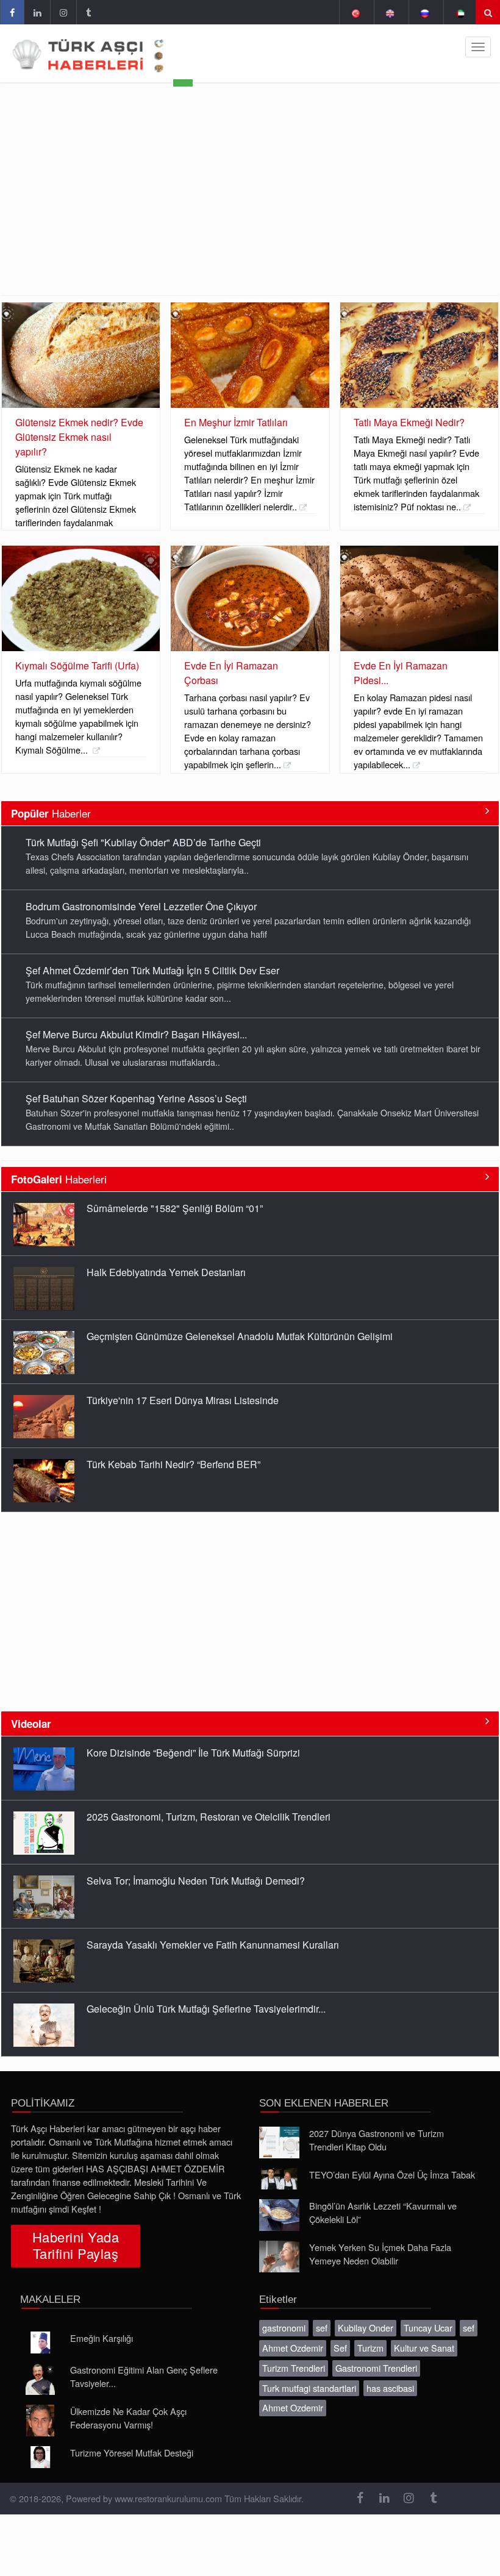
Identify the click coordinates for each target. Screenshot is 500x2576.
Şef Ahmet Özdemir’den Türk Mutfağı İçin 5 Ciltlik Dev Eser (152, 970)
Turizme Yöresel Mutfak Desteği (132, 2453)
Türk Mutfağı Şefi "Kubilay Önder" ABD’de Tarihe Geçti (143, 842)
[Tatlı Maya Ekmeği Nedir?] (419, 355)
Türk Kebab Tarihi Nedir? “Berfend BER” (173, 1464)
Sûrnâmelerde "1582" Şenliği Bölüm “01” (175, 1208)
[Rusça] (425, 12)
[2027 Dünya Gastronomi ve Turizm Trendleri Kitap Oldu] (279, 2143)
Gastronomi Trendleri (376, 2368)
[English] (390, 12)
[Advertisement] (250, 204)
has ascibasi (390, 2388)
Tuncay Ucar (428, 2328)
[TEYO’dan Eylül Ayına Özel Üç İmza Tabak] (279, 2179)
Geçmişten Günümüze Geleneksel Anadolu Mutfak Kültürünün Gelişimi (240, 1336)
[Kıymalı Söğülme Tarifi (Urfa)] (81, 599)
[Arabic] (459, 12)
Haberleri (59, 1179)
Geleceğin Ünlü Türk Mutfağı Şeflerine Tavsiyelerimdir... (206, 2009)
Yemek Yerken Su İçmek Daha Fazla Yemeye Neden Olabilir (380, 2254)
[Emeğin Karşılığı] (40, 2342)
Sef (340, 2348)
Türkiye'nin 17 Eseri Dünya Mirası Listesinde (183, 1400)
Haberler (51, 813)
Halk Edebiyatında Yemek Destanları (166, 1272)
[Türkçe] (355, 12)
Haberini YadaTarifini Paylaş (76, 2245)
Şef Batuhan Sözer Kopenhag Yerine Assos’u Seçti (136, 1098)
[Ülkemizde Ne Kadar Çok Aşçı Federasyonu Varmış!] (40, 2421)
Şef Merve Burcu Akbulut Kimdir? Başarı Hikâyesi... (136, 1034)
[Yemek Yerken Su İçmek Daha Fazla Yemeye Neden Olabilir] (279, 2257)
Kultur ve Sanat (424, 2348)
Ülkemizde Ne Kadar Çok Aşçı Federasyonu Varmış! (128, 2418)
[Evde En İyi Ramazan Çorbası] (250, 599)
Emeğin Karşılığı (102, 2338)
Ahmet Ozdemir (293, 2348)
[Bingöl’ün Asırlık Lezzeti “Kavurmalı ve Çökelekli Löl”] (279, 2215)
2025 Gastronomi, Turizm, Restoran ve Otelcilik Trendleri (209, 1817)
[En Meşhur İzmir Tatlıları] (250, 355)
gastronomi (284, 2328)
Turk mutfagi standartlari (309, 2388)
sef (322, 2328)
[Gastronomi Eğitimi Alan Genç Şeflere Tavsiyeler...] (40, 2379)
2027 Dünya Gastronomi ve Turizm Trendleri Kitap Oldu (377, 2140)
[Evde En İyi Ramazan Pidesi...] (419, 599)
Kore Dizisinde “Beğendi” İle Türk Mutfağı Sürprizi (193, 1753)
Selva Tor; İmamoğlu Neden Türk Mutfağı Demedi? (196, 1881)
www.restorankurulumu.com (168, 2498)
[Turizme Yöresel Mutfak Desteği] (40, 2457)
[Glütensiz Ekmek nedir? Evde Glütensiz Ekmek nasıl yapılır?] (81, 355)
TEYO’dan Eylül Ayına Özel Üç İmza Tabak (392, 2175)
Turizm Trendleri (294, 2368)
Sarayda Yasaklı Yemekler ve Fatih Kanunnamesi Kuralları (213, 1945)
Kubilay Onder (366, 2328)
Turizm (370, 2348)
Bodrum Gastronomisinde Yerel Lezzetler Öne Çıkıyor (141, 906)
